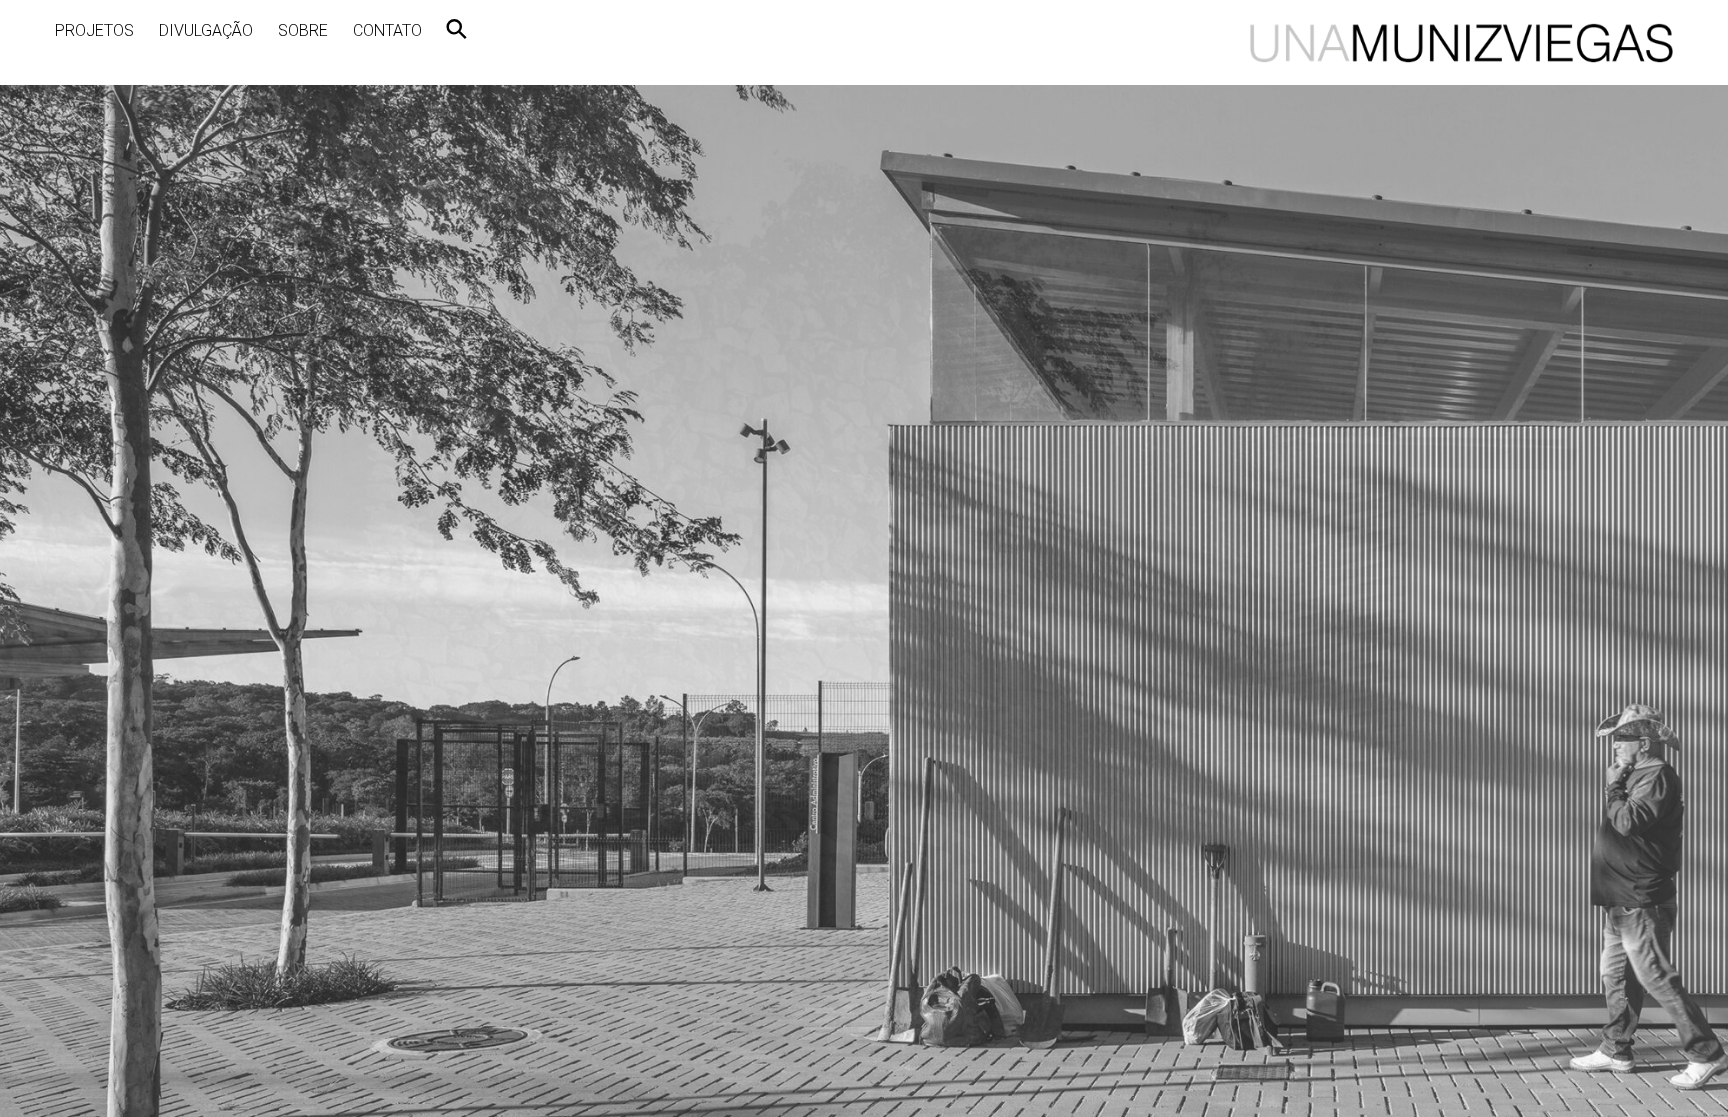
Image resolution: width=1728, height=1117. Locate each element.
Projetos (94, 30)
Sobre (303, 30)
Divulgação (206, 30)
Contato (387, 30)
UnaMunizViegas (1461, 43)
